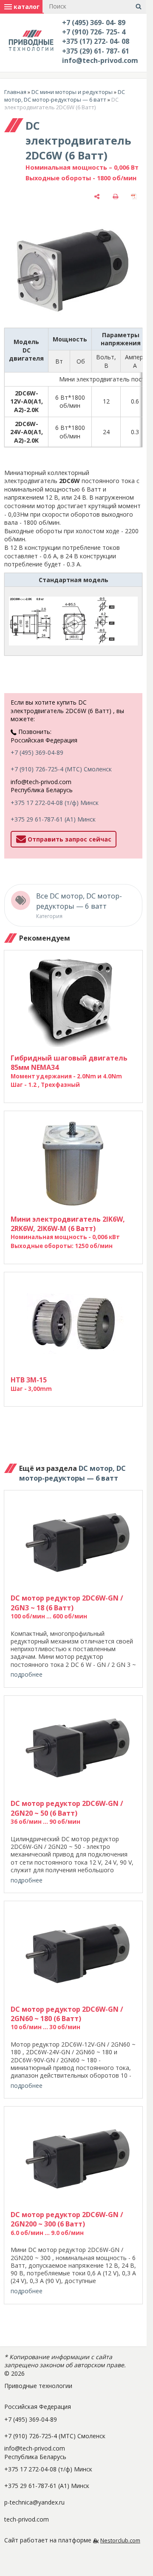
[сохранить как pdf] (134, 196)
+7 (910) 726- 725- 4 (94, 32)
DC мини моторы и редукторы (72, 92)
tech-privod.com (27, 2519)
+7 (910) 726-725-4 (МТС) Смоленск (61, 769)
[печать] (116, 196)
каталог (26, 7)
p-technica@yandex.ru (34, 2502)
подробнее (27, 1674)
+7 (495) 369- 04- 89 (94, 23)
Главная (15, 92)
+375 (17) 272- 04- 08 (96, 41)
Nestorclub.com (120, 2540)
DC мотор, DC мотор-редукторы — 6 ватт (65, 96)
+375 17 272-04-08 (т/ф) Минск (55, 803)
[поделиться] (97, 196)
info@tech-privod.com (100, 60)
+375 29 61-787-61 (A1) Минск (53, 819)
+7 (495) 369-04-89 (37, 752)
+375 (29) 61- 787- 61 (96, 51)
